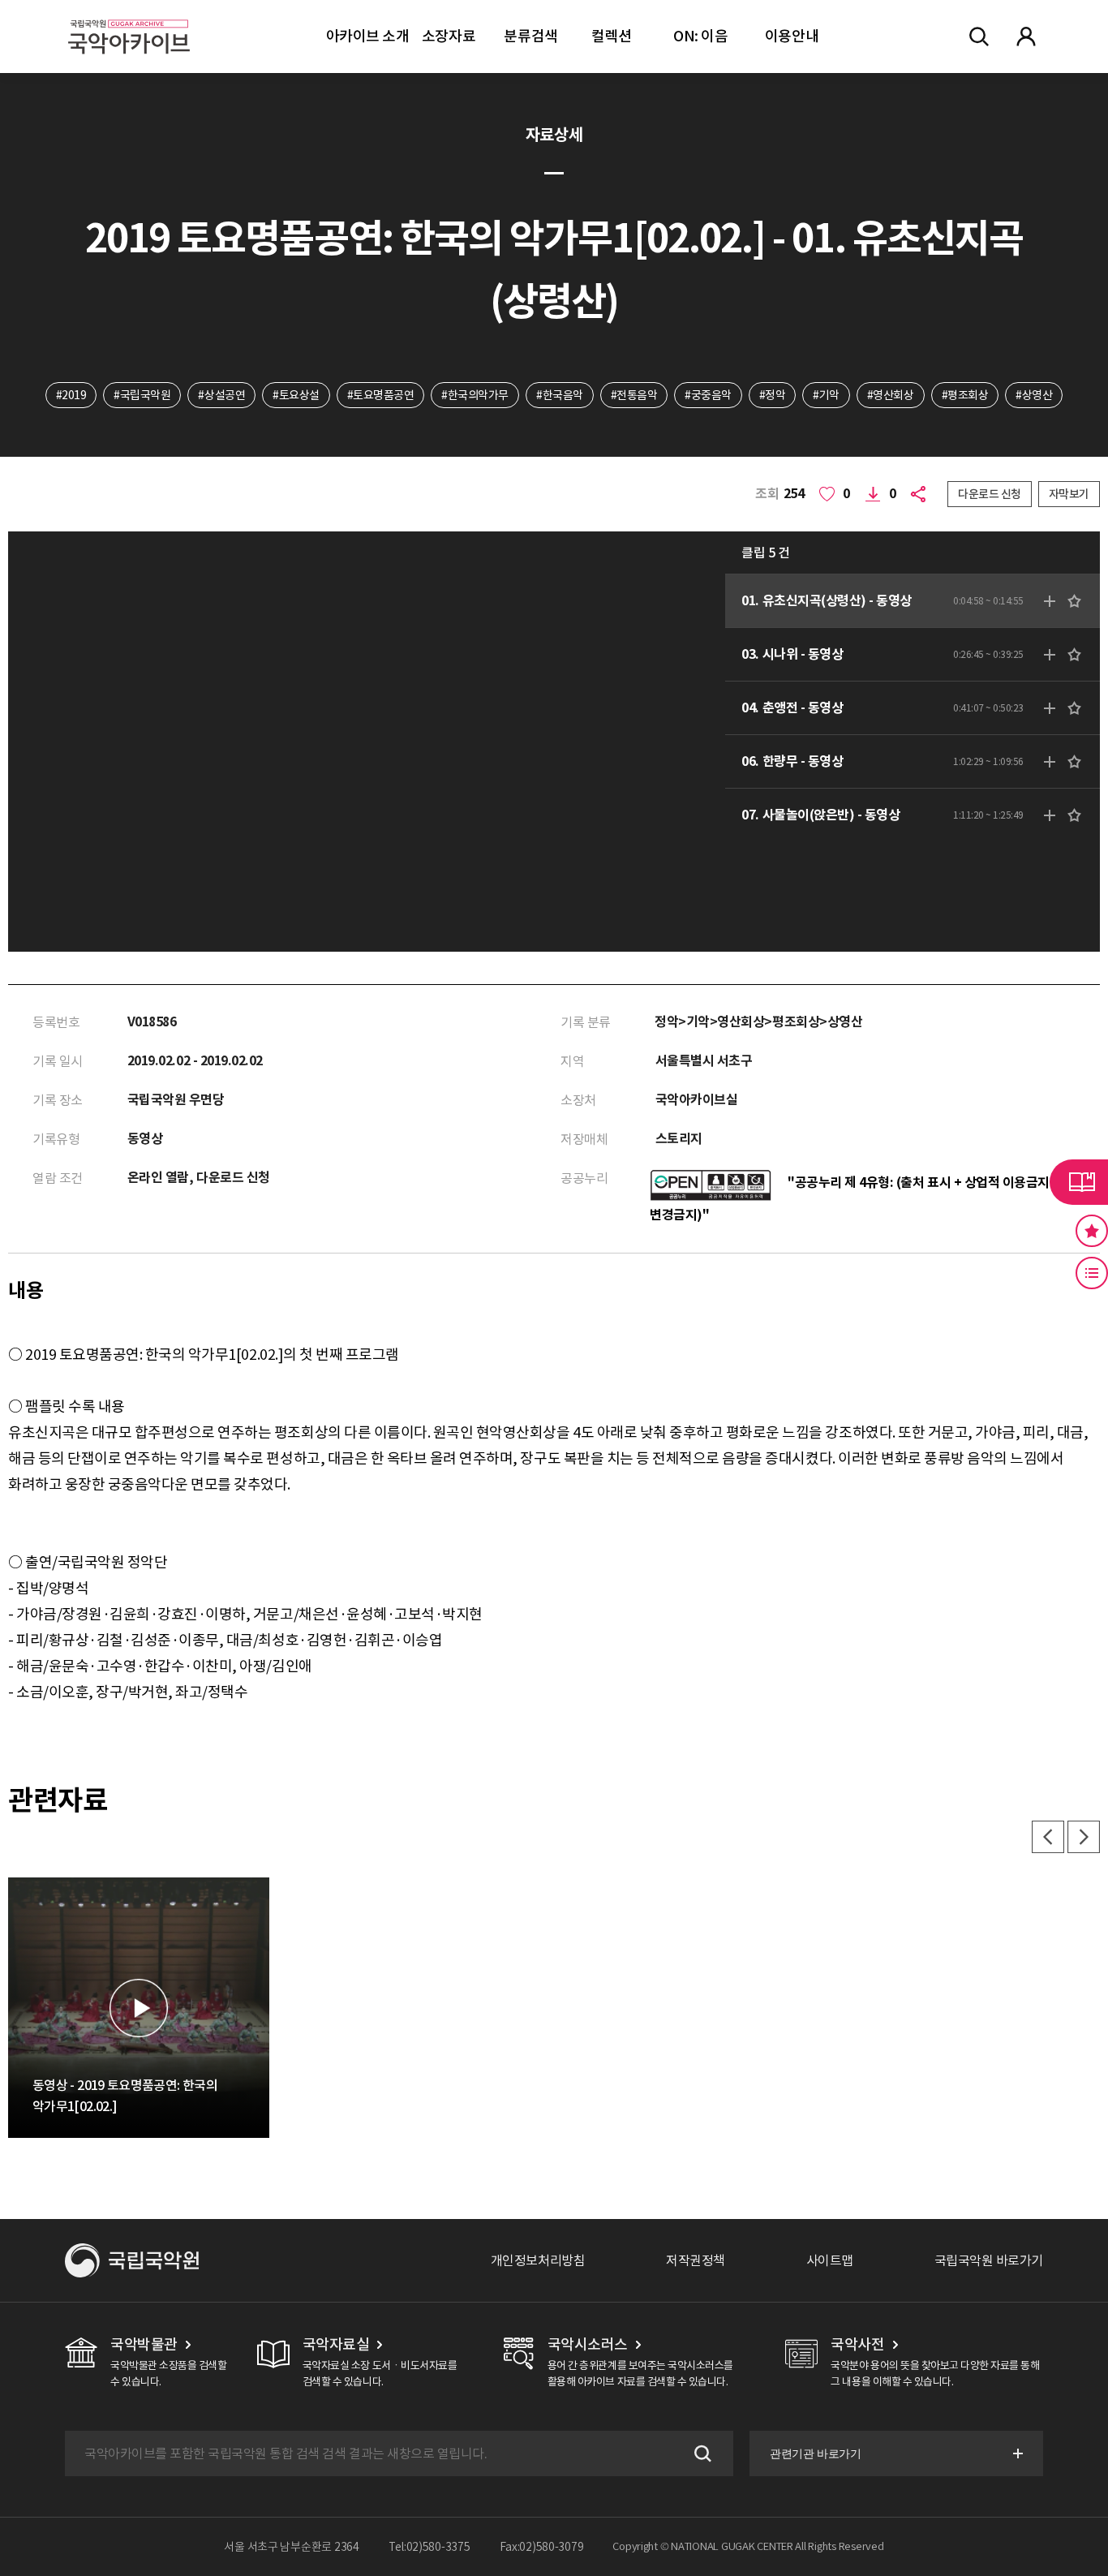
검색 (701, 2453)
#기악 (826, 395)
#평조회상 (965, 395)
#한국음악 (560, 395)
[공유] (921, 494)
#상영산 (1034, 395)
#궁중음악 (708, 395)
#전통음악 (634, 395)
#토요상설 (296, 395)
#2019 (71, 395)
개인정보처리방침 (538, 2260)
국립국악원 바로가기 (989, 2260)
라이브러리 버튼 (1079, 1182)
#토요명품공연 (381, 395)
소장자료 (449, 36)
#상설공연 (221, 395)
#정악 (773, 395)
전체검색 (979, 37)
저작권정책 (696, 2260)
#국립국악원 (142, 395)
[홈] (129, 17)
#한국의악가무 (475, 395)
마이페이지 (1026, 37)
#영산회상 (891, 395)
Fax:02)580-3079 (542, 2547)
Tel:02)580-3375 (429, 2547)
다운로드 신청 (990, 494)
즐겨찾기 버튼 (1092, 1231)
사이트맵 (830, 2260)
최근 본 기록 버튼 (1092, 1273)
